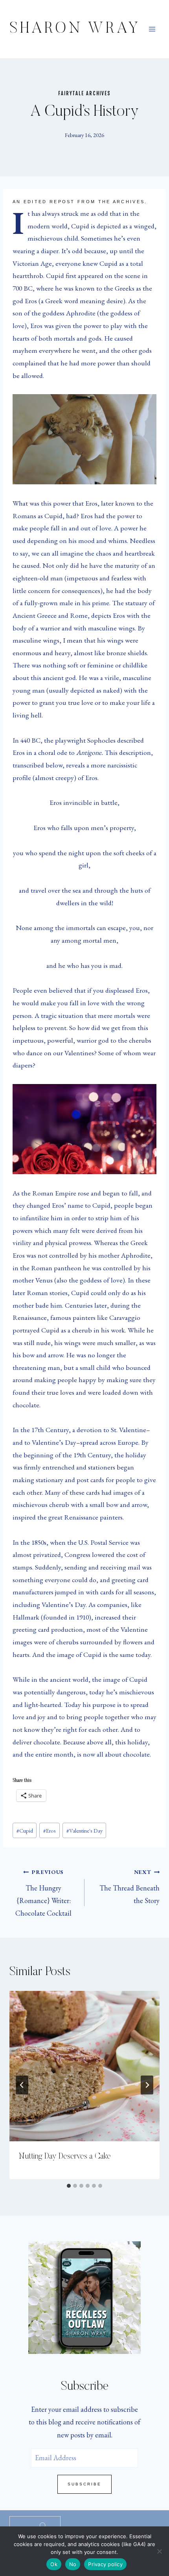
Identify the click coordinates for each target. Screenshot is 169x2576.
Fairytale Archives (84, 93)
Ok (54, 2564)
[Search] (43, 2526)
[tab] (69, 2186)
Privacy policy (105, 2564)
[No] (159, 2551)
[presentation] (84, 2066)
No (73, 2564)
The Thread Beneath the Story (130, 1887)
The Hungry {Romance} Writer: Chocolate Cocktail (43, 1893)
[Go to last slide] (22, 2085)
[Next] (147, 2085)
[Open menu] (152, 29)
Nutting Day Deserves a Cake (65, 2157)
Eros (50, 1830)
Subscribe (84, 2484)
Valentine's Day (84, 1830)
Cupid (25, 1830)
